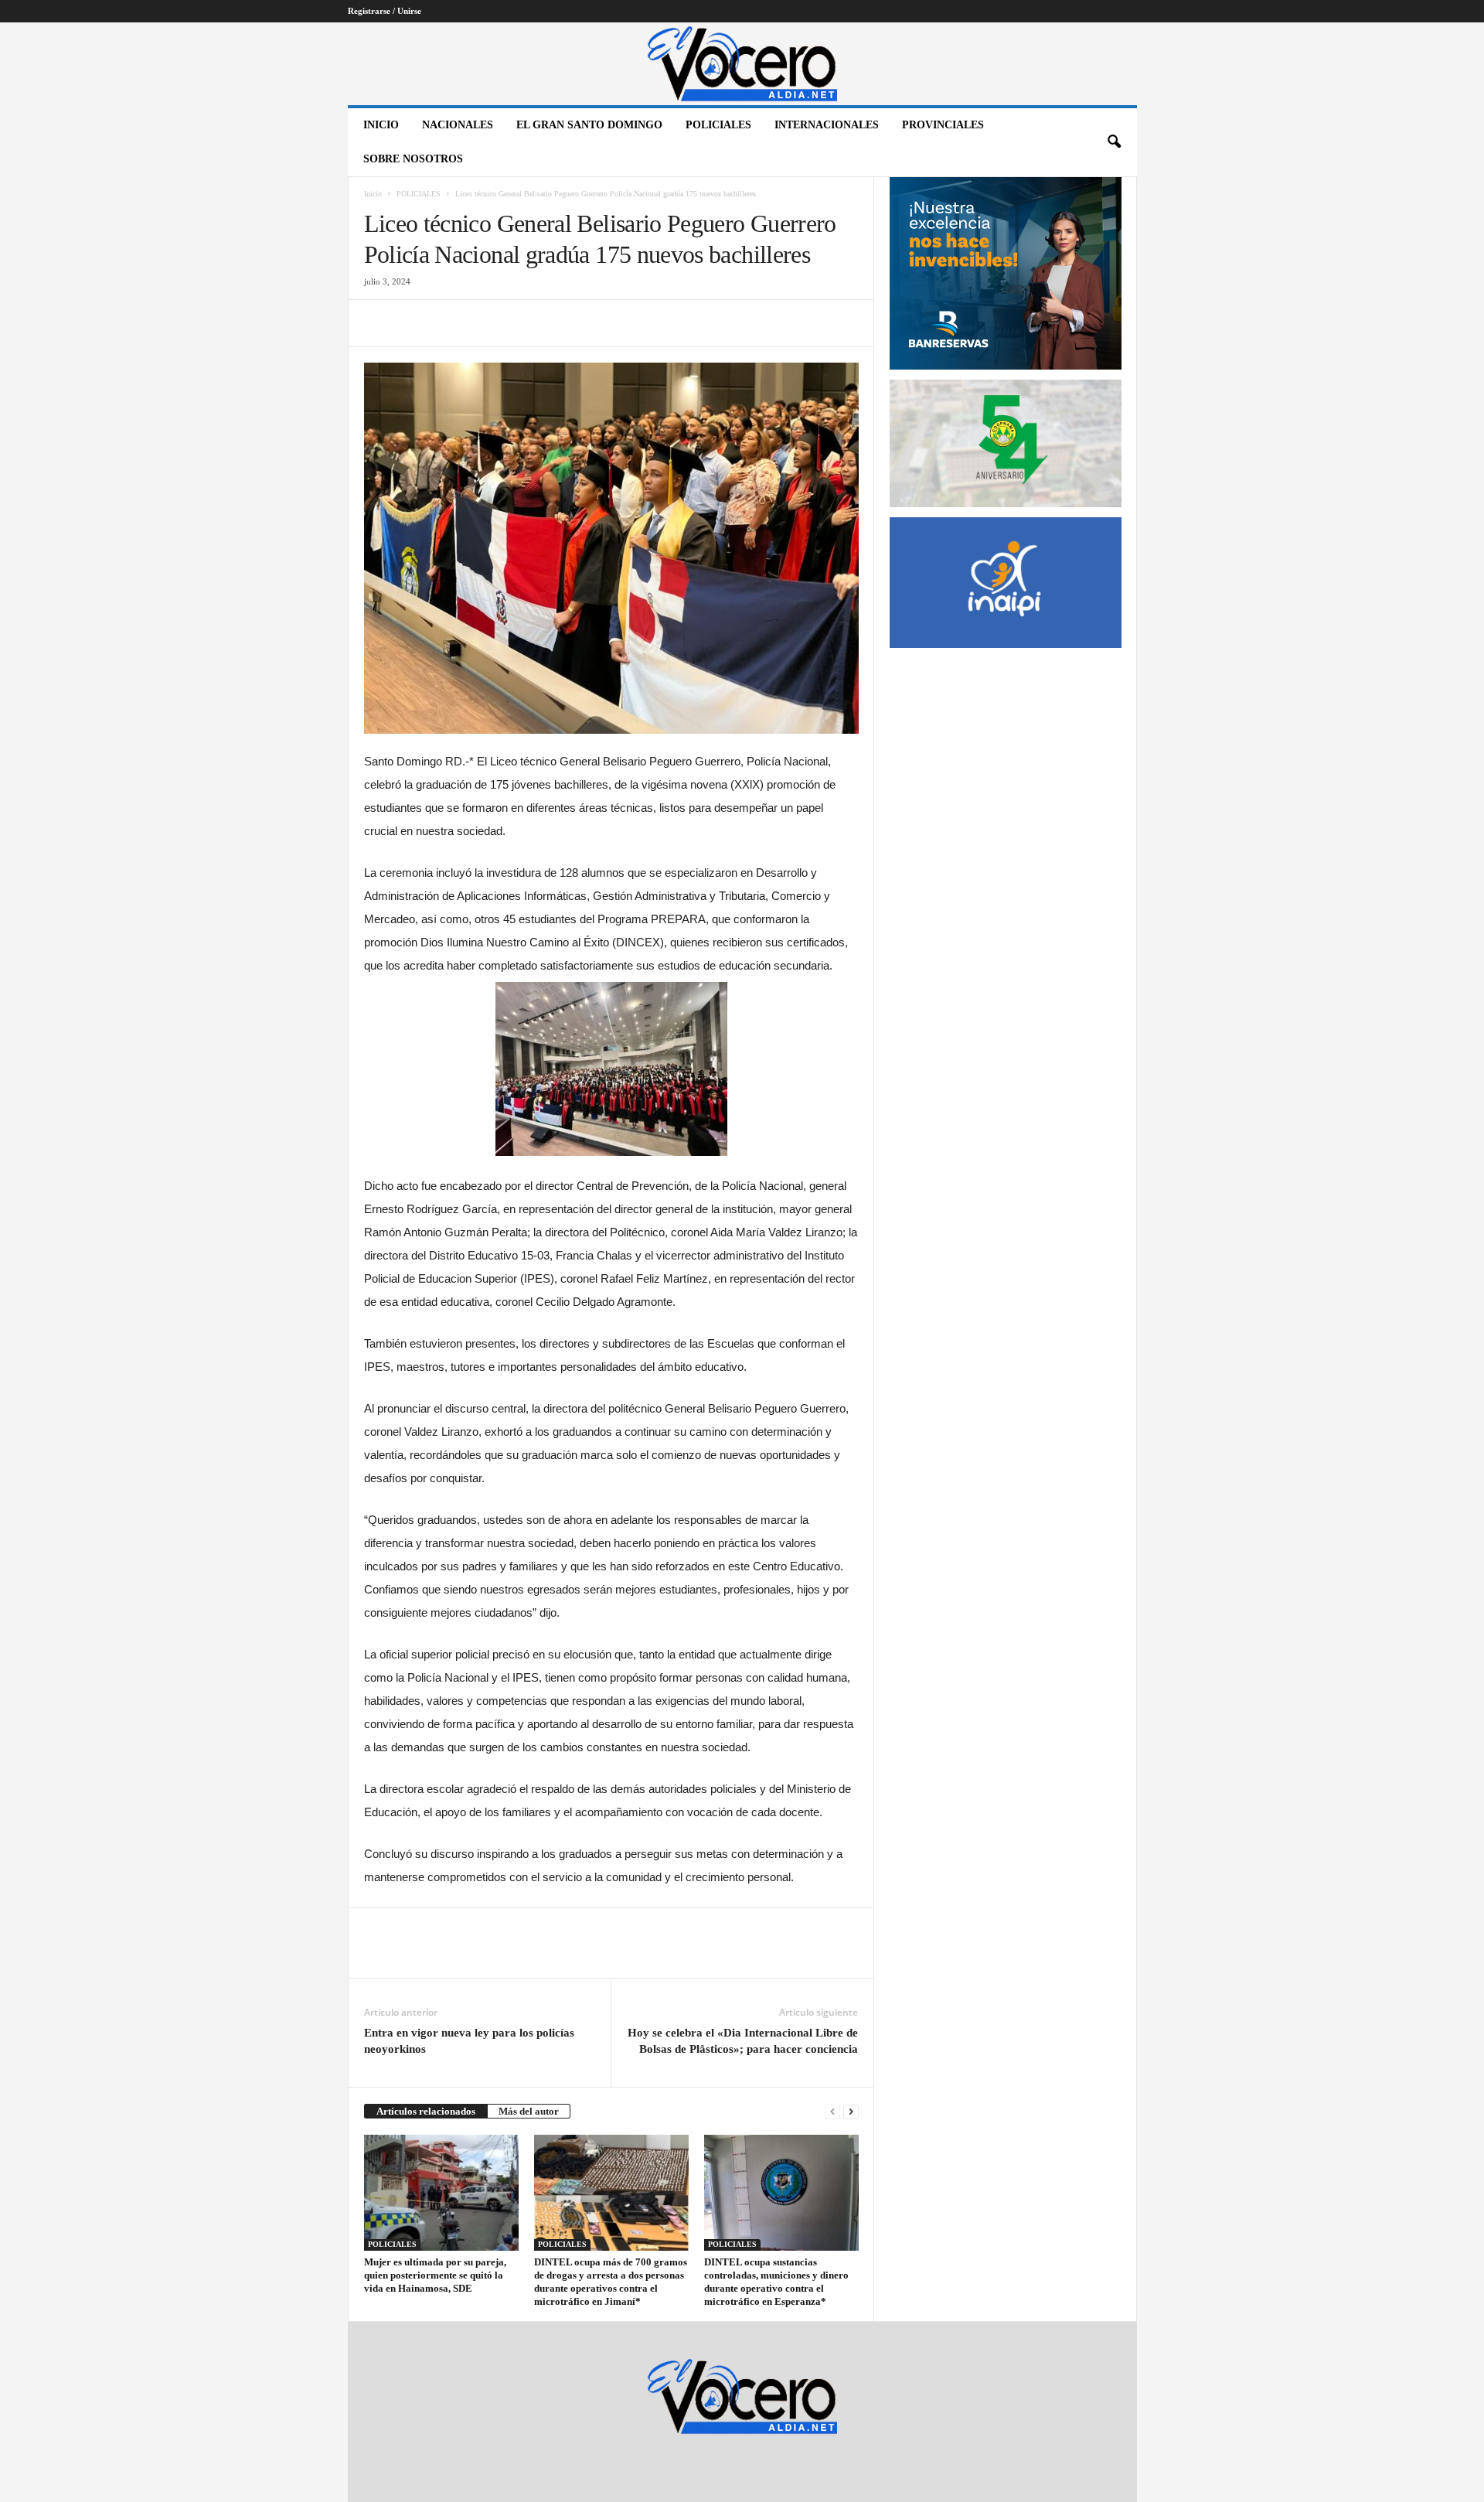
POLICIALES (718, 125)
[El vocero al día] (742, 64)
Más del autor (529, 2111)
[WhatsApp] (486, 323)
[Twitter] (415, 323)
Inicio (381, 125)
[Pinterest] (451, 323)
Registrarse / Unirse (385, 11)
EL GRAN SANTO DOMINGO (589, 125)
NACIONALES (458, 125)
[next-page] (851, 2111)
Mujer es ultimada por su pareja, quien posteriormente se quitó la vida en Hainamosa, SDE (435, 2275)
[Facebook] (380, 323)
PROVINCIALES (943, 125)
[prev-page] (832, 2111)
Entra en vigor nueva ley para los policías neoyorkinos (469, 2041)
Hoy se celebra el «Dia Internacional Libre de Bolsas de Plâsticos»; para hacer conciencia (743, 2041)
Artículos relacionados (426, 2111)
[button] (1114, 142)
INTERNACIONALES (827, 125)
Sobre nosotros (413, 159)
